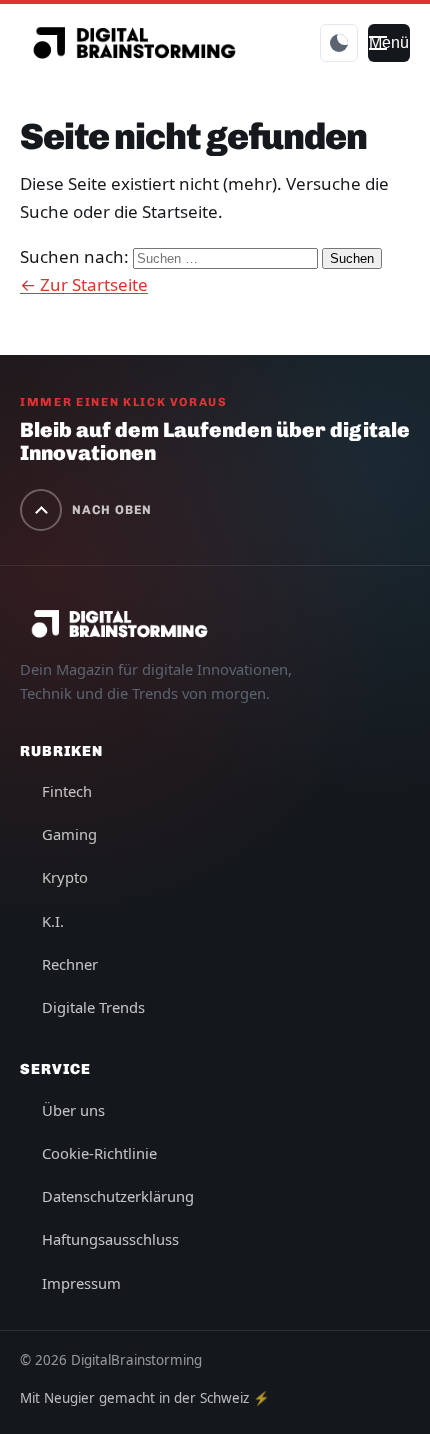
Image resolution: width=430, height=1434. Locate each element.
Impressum (81, 1283)
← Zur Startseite (84, 284)
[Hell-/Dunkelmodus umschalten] (339, 43)
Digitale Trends (93, 1007)
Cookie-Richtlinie (99, 1153)
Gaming (69, 834)
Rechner (70, 964)
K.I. (53, 921)
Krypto (65, 877)
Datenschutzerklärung (118, 1196)
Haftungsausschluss (110, 1239)
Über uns (73, 1110)
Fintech (67, 791)
